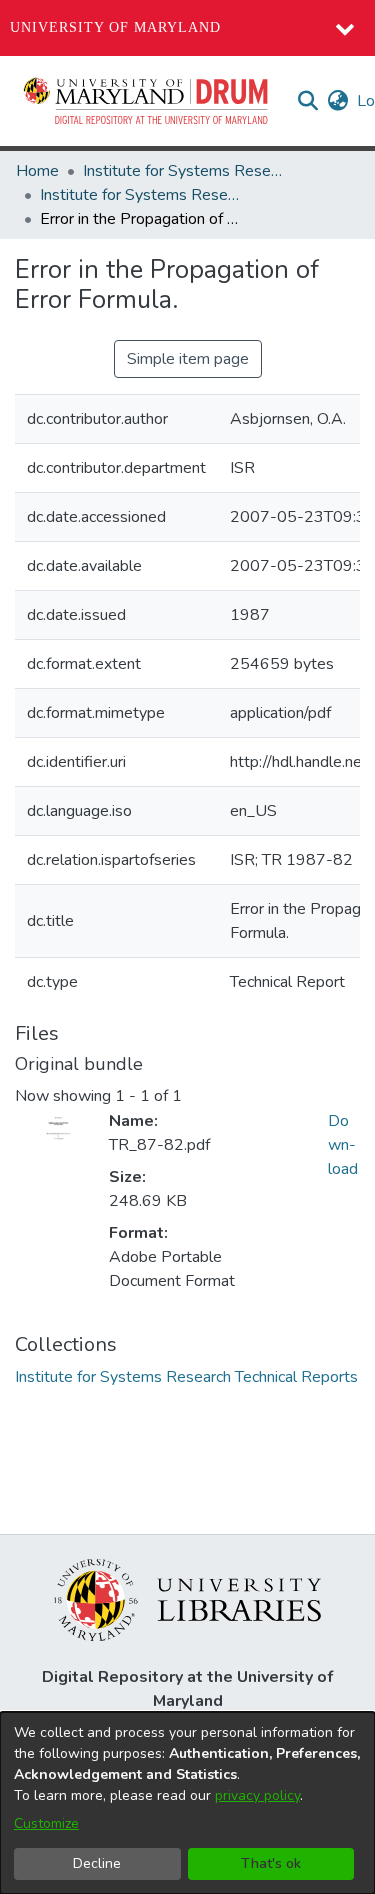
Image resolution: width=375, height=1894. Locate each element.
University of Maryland (115, 27)
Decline (97, 1863)
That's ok (271, 1863)
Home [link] (37, 171)
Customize (46, 1823)
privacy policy (257, 1795)
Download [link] (343, 1145)
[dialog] (187, 1803)
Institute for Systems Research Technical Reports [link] (140, 195)
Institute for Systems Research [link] (183, 171)
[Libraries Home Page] (187, 1599)
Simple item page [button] (188, 359)
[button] (147, 101)
